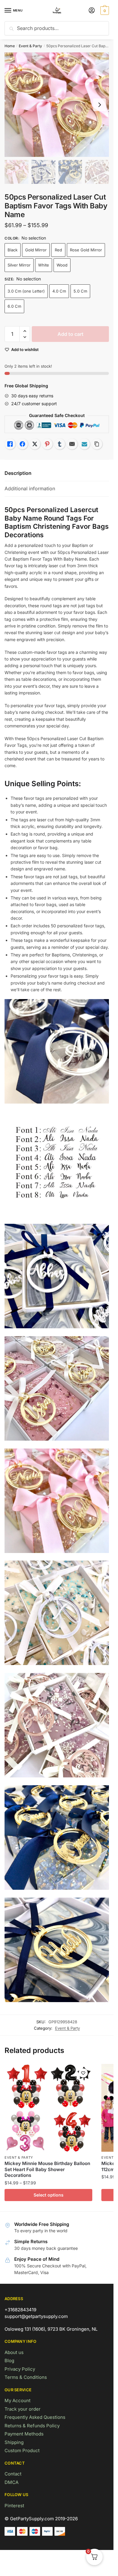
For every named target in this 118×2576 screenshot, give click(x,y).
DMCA (11, 2482)
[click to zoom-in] (57, 105)
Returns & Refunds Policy (32, 2426)
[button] (25, 331)
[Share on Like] (10, 444)
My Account (18, 2401)
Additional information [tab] (30, 488)
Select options (49, 2195)
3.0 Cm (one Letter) (26, 291)
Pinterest (14, 2506)
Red (58, 250)
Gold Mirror (36, 250)
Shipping (14, 2442)
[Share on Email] (72, 444)
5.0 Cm (80, 291)
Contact (13, 2474)
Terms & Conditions (26, 2377)
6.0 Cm (14, 306)
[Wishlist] (83, 2073)
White (44, 265)
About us (14, 2352)
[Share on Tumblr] (60, 444)
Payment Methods (24, 2434)
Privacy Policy (20, 2369)
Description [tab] (18, 473)
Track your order (23, 2409)
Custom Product (22, 2450)
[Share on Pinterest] (47, 444)
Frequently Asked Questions (35, 2417)
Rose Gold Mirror (86, 250)
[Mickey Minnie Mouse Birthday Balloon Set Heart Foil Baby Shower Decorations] (48, 2108)
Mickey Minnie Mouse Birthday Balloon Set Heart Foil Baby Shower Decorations (47, 2169)
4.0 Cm (59, 291)
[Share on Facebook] (22, 444)
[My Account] (92, 11)
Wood (62, 265)
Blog (9, 2361)
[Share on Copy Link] (97, 444)
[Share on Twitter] (35, 444)
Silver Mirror (19, 265)
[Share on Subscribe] (84, 444)
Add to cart (70, 334)
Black (13, 250)
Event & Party (30, 46)
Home (10, 46)
